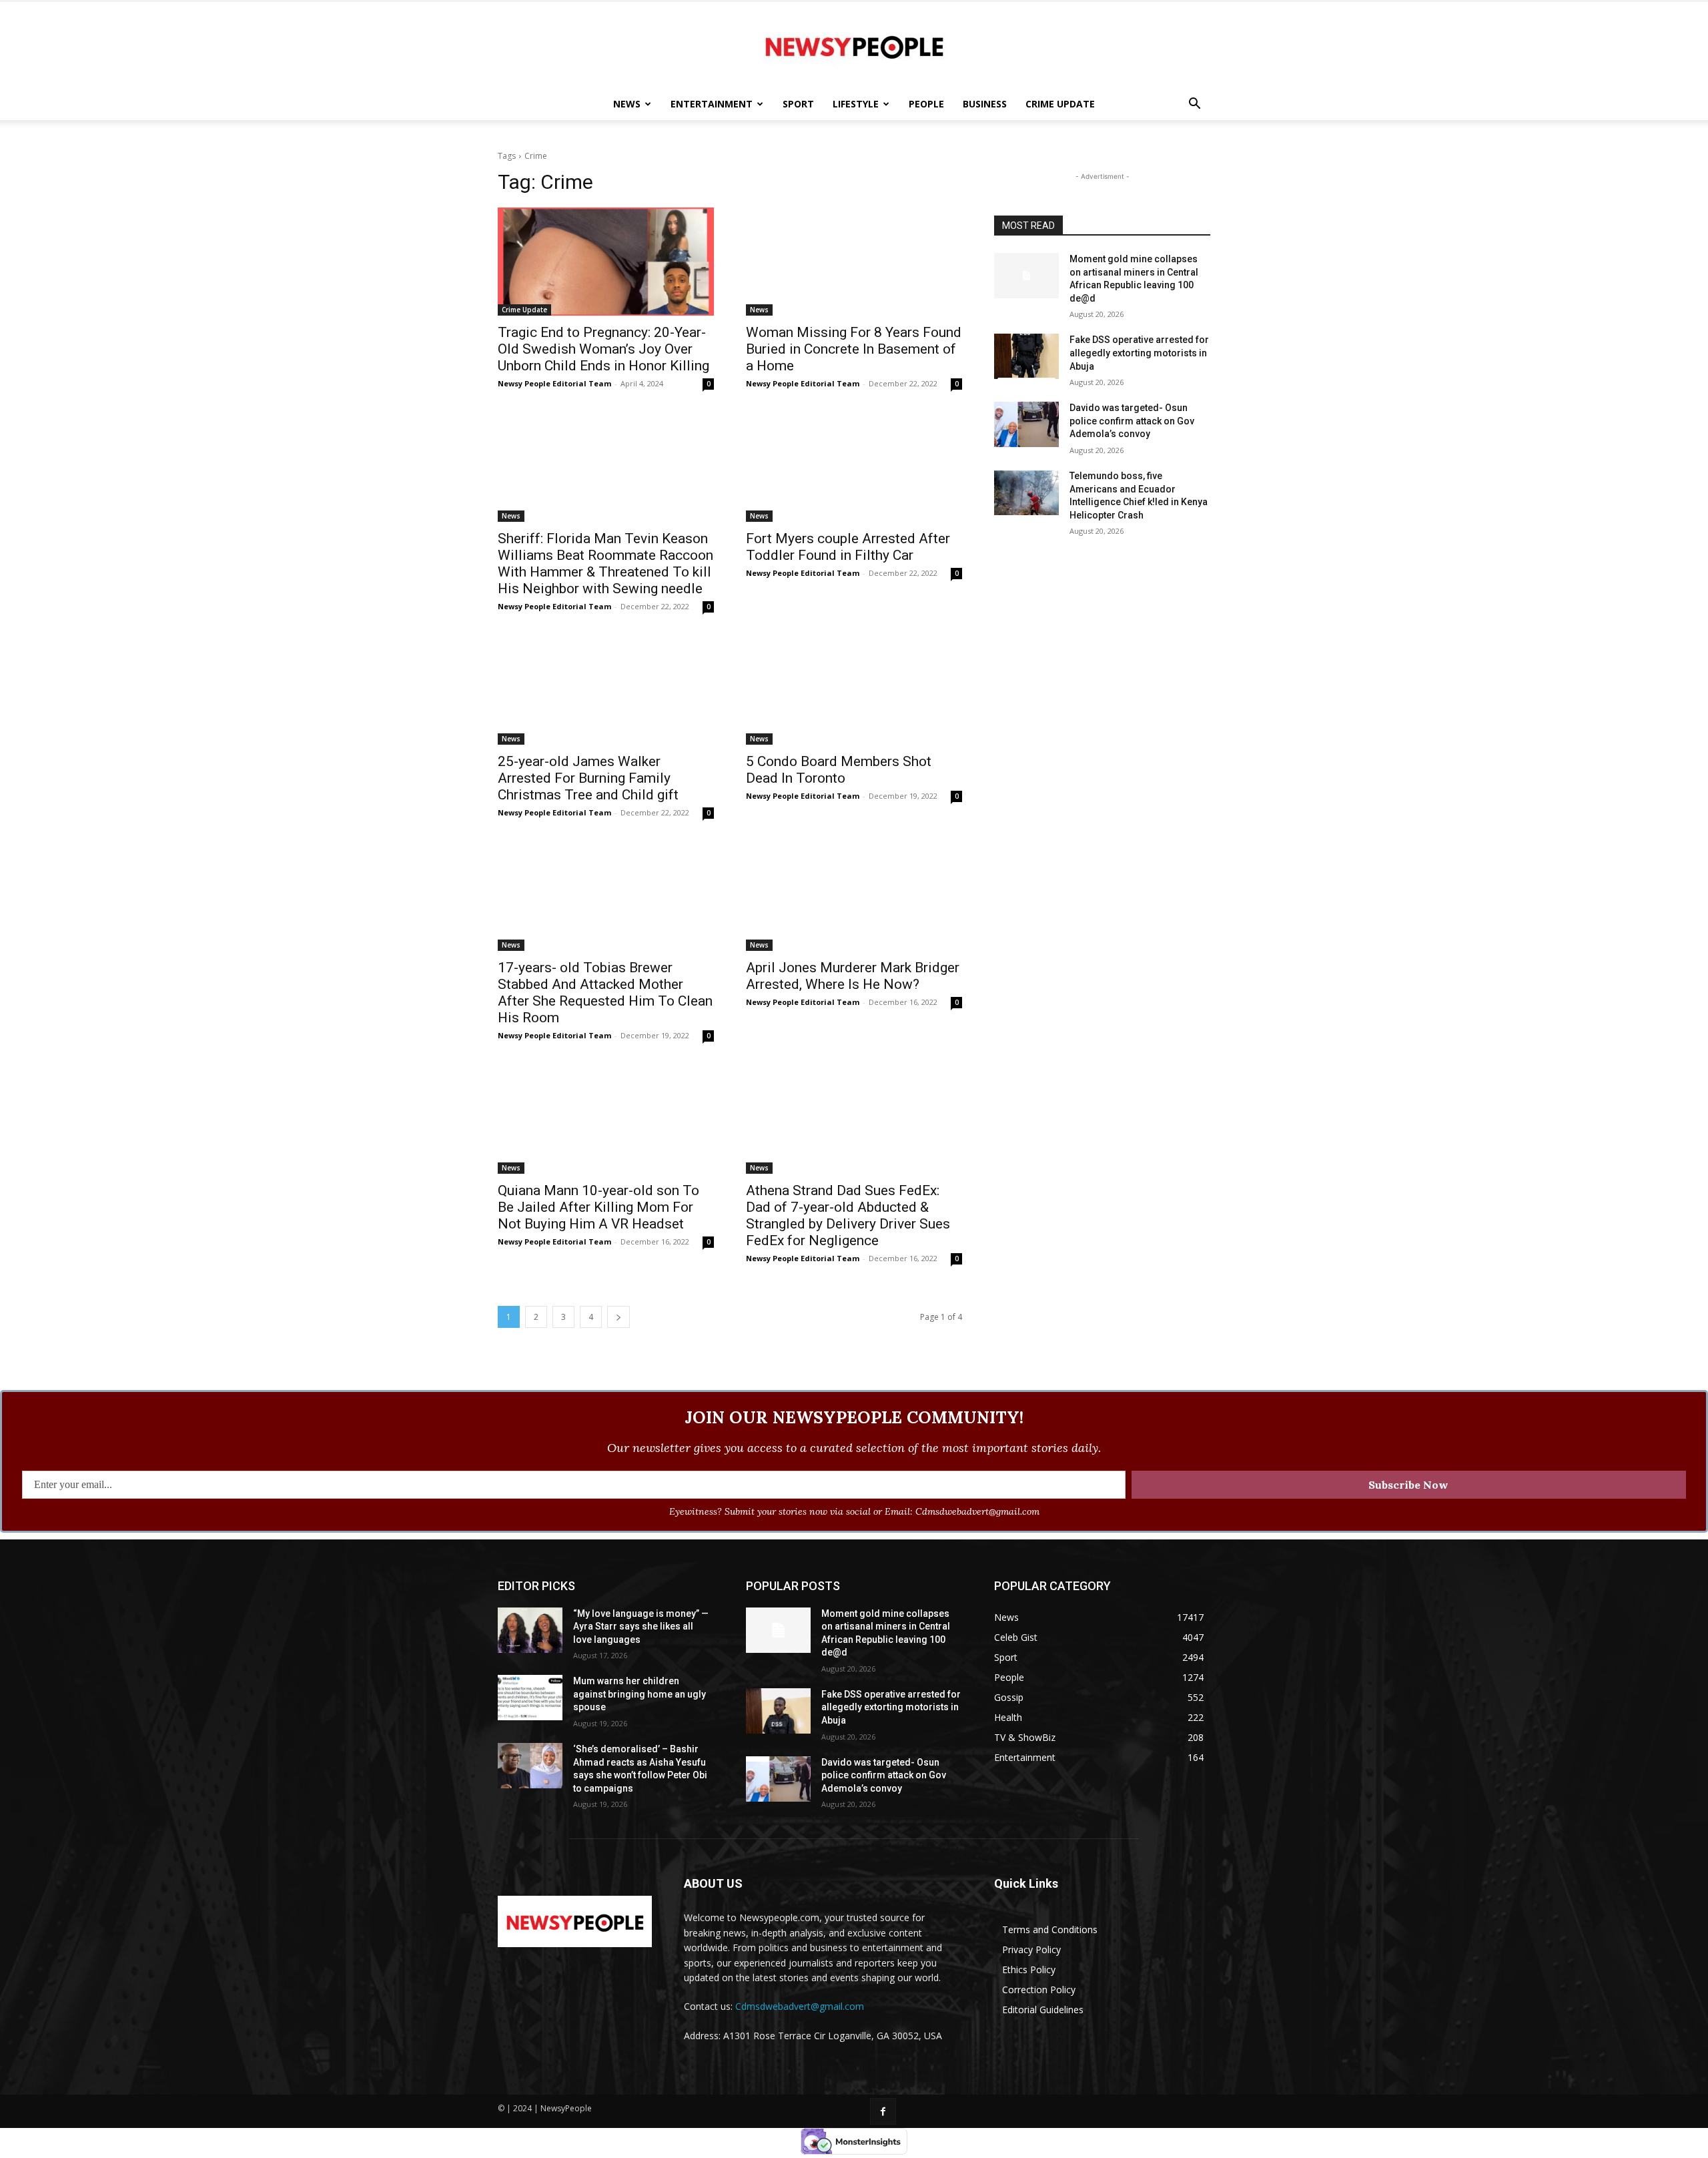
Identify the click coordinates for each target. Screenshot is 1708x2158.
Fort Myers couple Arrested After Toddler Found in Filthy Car (848, 547)
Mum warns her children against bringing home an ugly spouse (639, 1694)
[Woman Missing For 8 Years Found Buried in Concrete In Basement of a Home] (854, 262)
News (627, 104)
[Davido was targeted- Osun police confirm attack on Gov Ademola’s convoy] (1026, 424)
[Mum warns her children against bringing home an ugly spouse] (530, 1698)
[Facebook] (883, 2111)
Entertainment (712, 104)
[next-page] (618, 1317)
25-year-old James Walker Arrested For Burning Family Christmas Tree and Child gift (588, 778)
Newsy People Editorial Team (554, 383)
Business (985, 104)
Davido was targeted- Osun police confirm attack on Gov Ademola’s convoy (1132, 421)
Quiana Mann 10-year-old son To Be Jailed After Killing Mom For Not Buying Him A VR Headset (598, 1207)
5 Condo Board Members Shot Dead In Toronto (839, 770)
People (926, 104)
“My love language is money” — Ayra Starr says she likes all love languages (641, 1627)
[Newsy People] (854, 45)
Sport (798, 104)
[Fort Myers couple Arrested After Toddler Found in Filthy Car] (854, 468)
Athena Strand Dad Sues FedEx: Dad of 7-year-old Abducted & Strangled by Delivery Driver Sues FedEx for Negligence (848, 1215)
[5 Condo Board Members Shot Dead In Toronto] (854, 691)
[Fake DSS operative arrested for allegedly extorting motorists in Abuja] (1026, 356)
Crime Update (1060, 104)
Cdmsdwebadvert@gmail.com (800, 2006)
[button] (1194, 105)
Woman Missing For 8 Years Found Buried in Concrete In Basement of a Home (854, 349)
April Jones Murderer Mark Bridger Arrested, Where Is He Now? (853, 976)
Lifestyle (856, 104)
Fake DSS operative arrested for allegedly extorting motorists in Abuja (1139, 353)
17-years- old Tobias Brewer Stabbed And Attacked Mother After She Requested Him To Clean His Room (605, 993)
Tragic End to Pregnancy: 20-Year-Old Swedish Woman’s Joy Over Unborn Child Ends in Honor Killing (603, 349)
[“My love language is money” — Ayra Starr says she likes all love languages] (530, 1630)
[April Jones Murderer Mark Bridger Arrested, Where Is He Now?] (854, 897)
